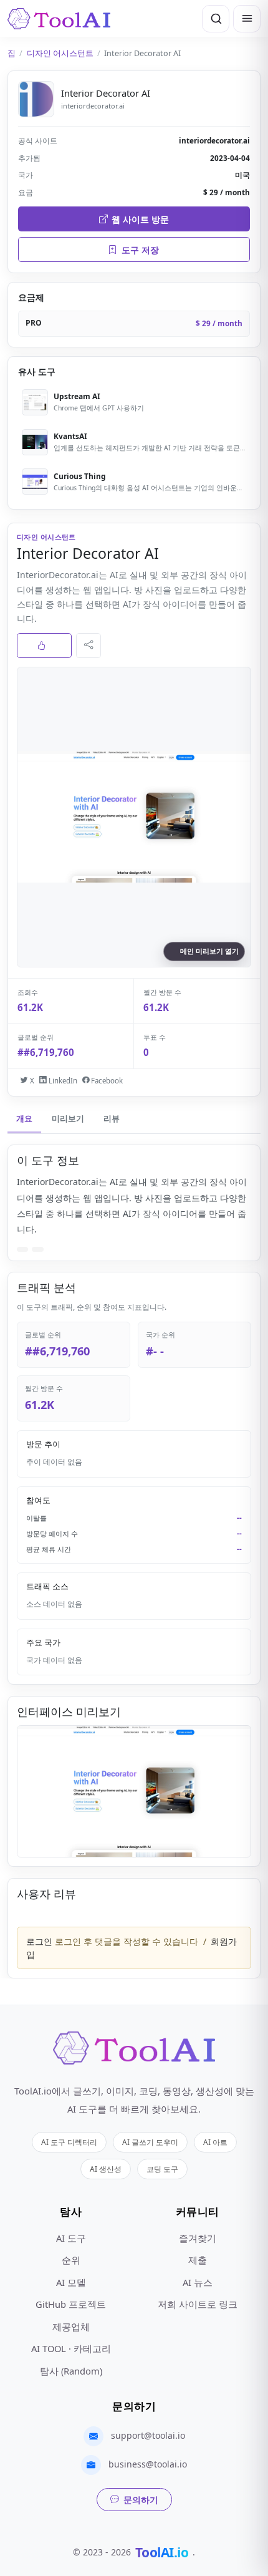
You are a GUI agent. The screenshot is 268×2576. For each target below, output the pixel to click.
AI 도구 (71, 2238)
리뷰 (112, 1119)
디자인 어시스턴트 (60, 53)
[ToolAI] (59, 19)
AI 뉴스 (198, 2282)
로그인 (39, 1941)
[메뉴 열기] (247, 19)
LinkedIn (62, 1081)
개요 (24, 1119)
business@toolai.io (148, 2464)
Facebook (106, 1081)
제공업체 (71, 2327)
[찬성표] (44, 646)
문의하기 (141, 2500)
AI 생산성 (106, 2169)
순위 (71, 2260)
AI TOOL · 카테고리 (71, 2348)
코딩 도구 (162, 2169)
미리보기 (68, 1119)
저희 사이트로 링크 (198, 2304)
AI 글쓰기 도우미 (150, 2142)
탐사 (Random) (71, 2371)
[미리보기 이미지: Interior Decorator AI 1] (134, 1791)
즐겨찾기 (198, 2238)
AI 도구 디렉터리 (69, 2142)
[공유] (89, 646)
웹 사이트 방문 (140, 219)
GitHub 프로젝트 (71, 2304)
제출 (198, 2260)
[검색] (216, 19)
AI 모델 (71, 2282)
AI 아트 (215, 2142)
